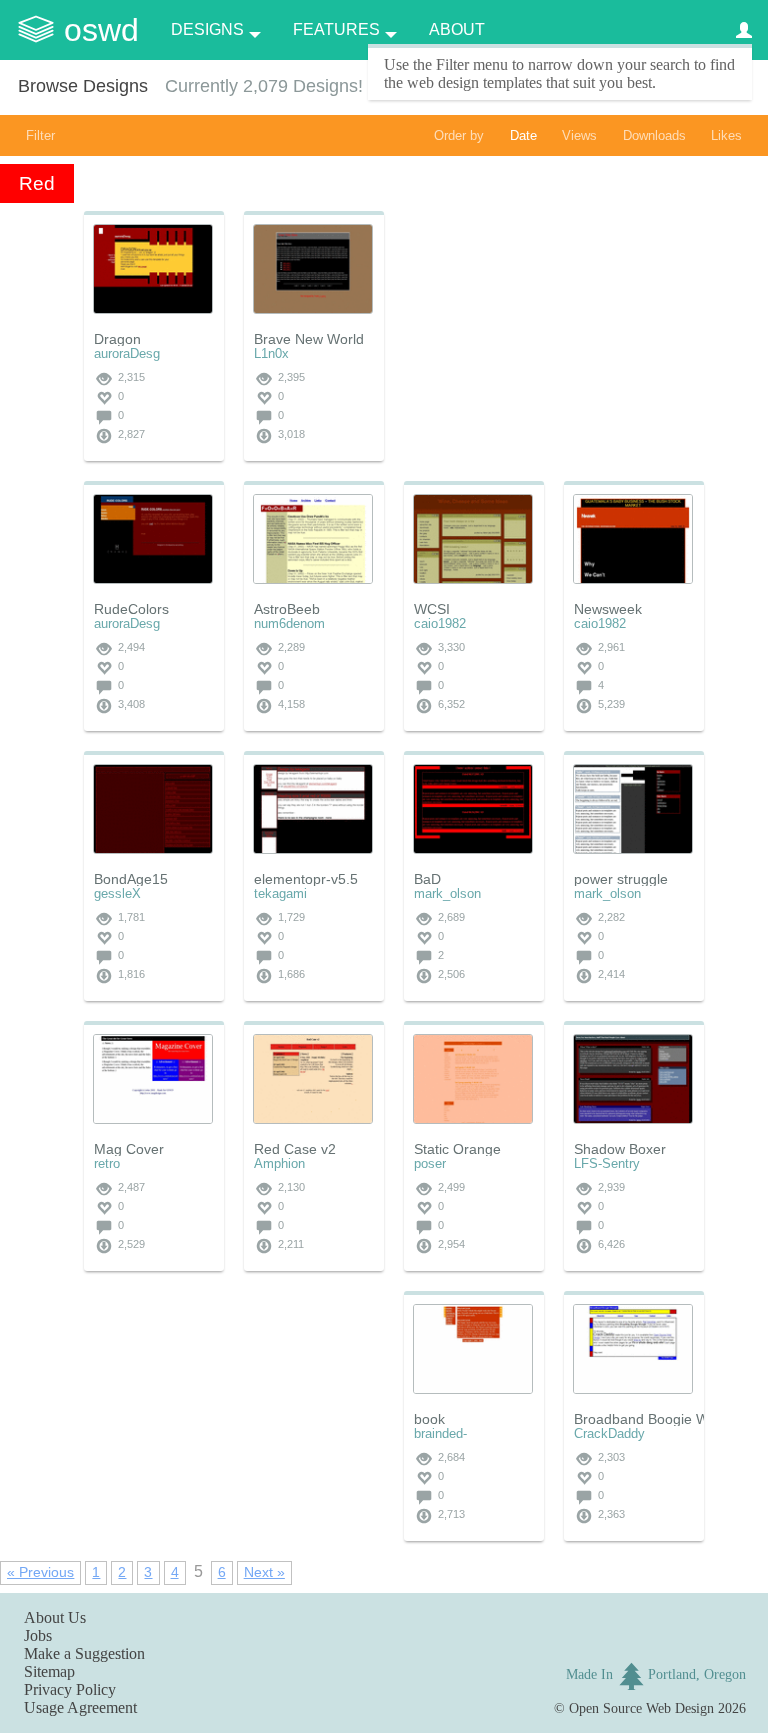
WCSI (432, 609)
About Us (55, 1617)
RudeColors (131, 609)
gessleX (117, 893)
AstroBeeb (287, 609)
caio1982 (440, 623)
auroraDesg (127, 353)
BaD (427, 879)
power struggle (621, 879)
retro (107, 1163)
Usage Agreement (80, 1707)
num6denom (289, 623)
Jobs (38, 1635)
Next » (264, 1572)
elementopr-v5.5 (306, 879)
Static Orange (457, 1149)
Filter (40, 135)
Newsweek (608, 609)
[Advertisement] (554, 336)
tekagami (280, 893)
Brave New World (309, 339)
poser (430, 1163)
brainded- (440, 1433)
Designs (207, 29)
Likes (726, 135)
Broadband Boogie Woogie (659, 1419)
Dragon (117, 339)
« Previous (40, 1572)
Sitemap (49, 1671)
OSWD (101, 30)
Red (37, 183)
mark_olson (447, 893)
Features (336, 29)
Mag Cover (129, 1149)
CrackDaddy (609, 1433)
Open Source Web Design (641, 1708)
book (429, 1419)
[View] (153, 269)
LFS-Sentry (607, 1163)
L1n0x (271, 353)
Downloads (654, 135)
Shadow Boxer (620, 1149)
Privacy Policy (70, 1689)
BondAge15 (131, 879)
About (457, 29)
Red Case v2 (295, 1149)
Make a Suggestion (84, 1653)
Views (579, 135)
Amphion (279, 1163)
